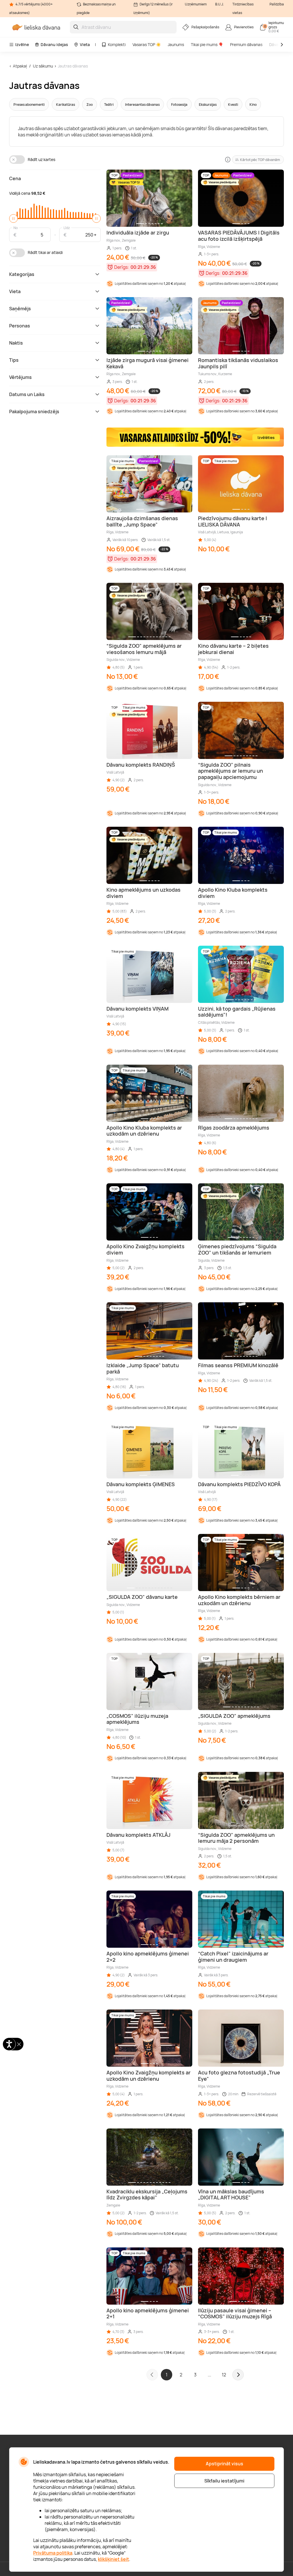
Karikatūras (66, 105)
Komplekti (117, 44)
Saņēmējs (20, 309)
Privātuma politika (53, 2553)
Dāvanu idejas (54, 44)
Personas (20, 326)
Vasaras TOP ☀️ (147, 44)
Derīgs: (122, 267)
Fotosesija (179, 105)
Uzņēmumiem (196, 4)
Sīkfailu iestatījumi (224, 2481)
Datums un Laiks (27, 394)
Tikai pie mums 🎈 (207, 44)
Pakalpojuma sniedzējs (34, 412)
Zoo (90, 105)
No (16, 227)
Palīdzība (277, 4)
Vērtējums (20, 377)
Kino (253, 105)
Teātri (109, 105)
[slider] (13, 218)
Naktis (16, 343)
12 (224, 2375)
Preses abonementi (29, 105)
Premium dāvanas (246, 44)
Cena (15, 178)
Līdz (67, 227)
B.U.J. (219, 4)
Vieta (85, 44)
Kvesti (233, 105)
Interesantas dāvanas (142, 105)
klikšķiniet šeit (113, 2559)
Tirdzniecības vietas (243, 8)
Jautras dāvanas (73, 66)
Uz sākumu (43, 66)
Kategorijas (22, 274)
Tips (14, 360)
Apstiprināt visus (224, 2464)
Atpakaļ (20, 66)
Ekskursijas (208, 105)
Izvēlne (22, 44)
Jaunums (176, 44)
